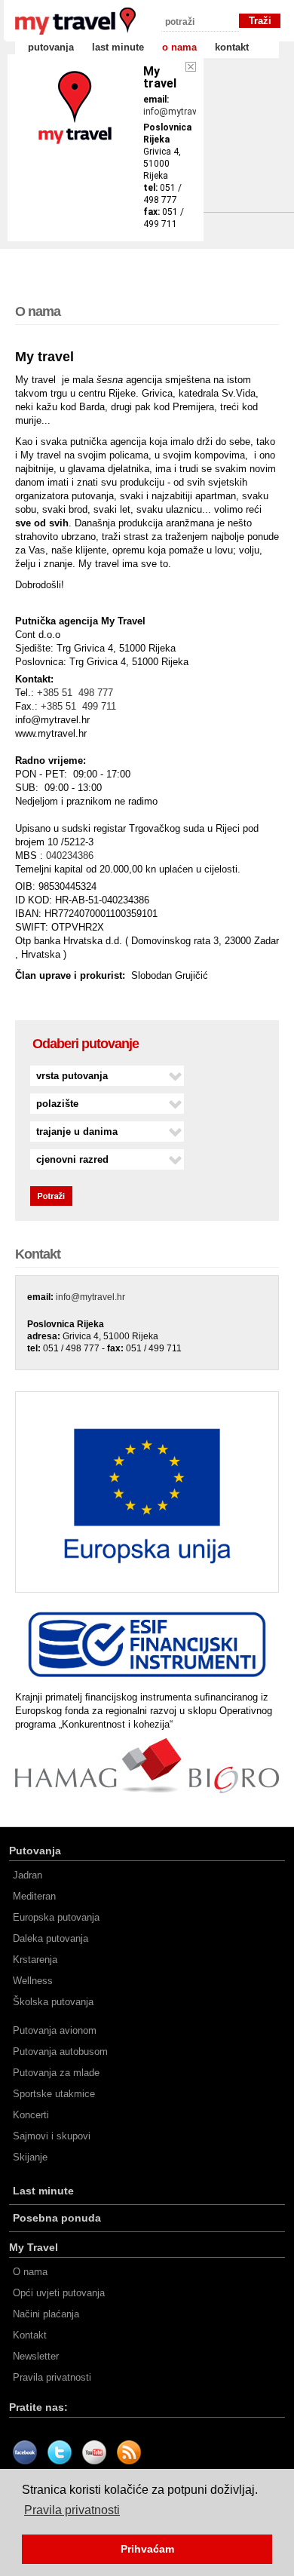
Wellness (33, 1981)
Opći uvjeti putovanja (59, 2293)
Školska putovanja (53, 2002)
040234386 (70, 856)
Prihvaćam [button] (147, 2549)
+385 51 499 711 (78, 706)
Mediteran (34, 1896)
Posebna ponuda (57, 2218)
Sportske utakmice (54, 2094)
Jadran (28, 1875)
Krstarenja (35, 1960)
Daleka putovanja (51, 1938)
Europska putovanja (56, 1917)
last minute (118, 47)
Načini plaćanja (46, 2314)
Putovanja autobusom (60, 2052)
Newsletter (36, 2356)
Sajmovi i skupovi (52, 2136)
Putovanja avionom (55, 2030)
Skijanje (30, 2157)
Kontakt (30, 2335)
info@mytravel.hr (179, 112)
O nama (30, 2272)
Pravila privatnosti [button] (72, 2510)
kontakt (232, 47)
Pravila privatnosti (52, 2377)
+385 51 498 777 (75, 693)
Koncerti (31, 2115)
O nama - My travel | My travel (75, 21)
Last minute (43, 2191)
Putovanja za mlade (56, 2073)
